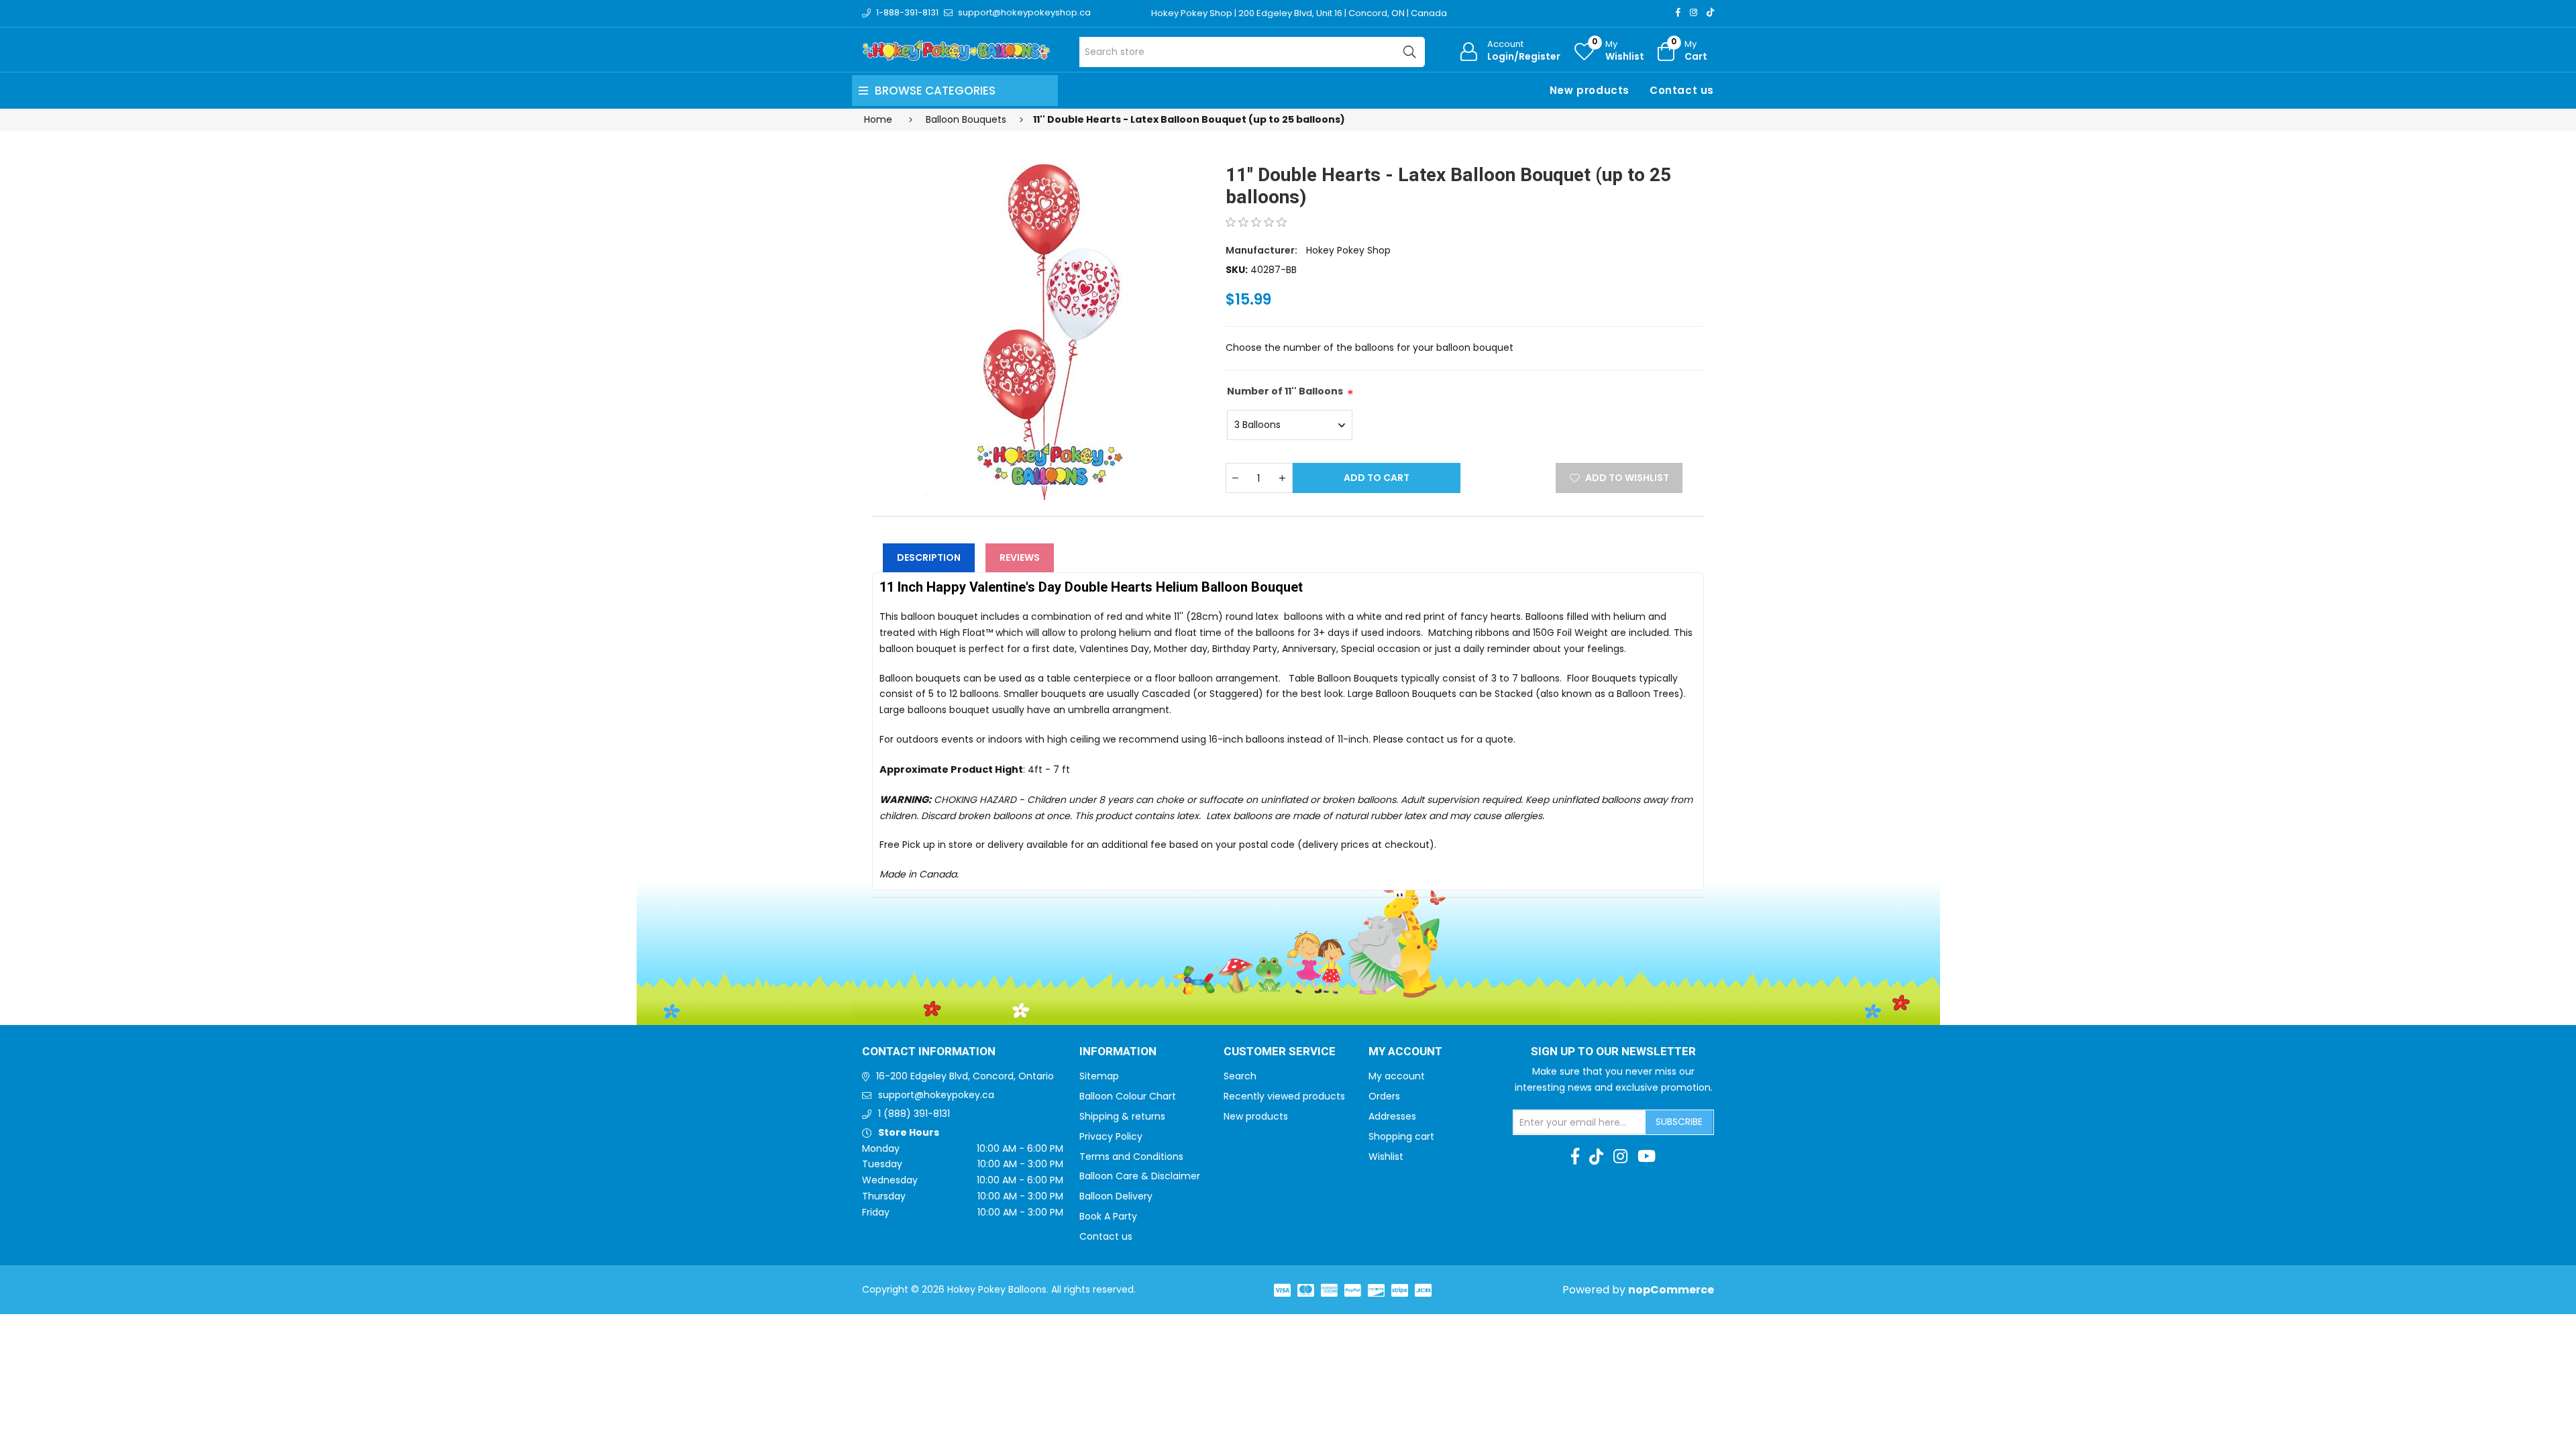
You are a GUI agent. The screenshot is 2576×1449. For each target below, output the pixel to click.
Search (1240, 1076)
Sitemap (1099, 1076)
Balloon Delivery (1116, 1196)
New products (1590, 90)
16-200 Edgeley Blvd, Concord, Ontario (965, 1076)
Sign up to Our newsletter (1613, 1052)
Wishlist (1386, 1157)
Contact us (1682, 90)
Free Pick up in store (926, 845)
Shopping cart (1401, 1136)
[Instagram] (1694, 12)
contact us (1432, 739)
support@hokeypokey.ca (936, 1095)
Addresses (1392, 1116)
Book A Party (1108, 1216)
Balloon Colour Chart (1128, 1096)
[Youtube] (1647, 1157)
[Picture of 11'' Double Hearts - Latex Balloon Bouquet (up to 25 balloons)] (1040, 315)
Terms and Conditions (1131, 1157)
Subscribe (1679, 1122)
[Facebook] (1678, 12)
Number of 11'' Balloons (1285, 391)
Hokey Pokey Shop (1348, 250)
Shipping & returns (1122, 1116)
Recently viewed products (1284, 1096)
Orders (1384, 1096)
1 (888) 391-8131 (914, 1114)
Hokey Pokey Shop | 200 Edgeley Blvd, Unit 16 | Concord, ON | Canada (1299, 13)
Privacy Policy (1111, 1136)
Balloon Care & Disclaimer (1140, 1176)
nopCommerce (1671, 1290)
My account (1397, 1076)
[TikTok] (1710, 12)
